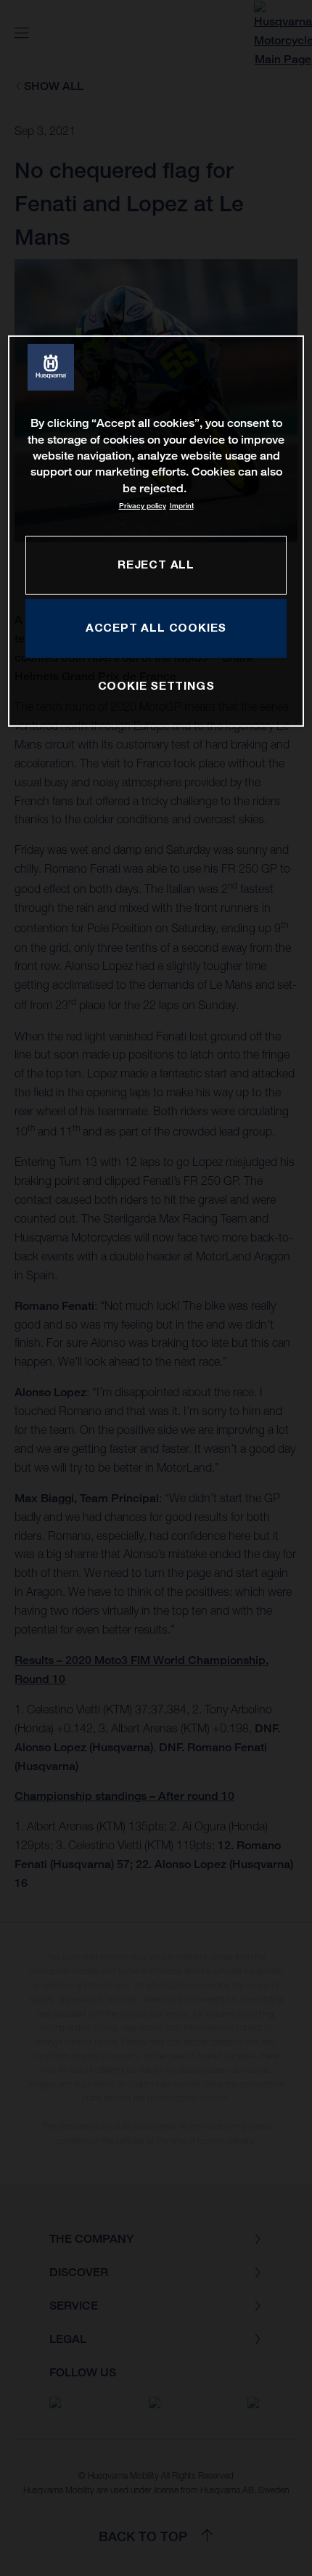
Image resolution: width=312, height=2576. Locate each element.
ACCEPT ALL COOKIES (156, 627)
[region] (156, 531)
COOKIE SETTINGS (156, 685)
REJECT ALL (156, 564)
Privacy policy (143, 506)
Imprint (182, 506)
